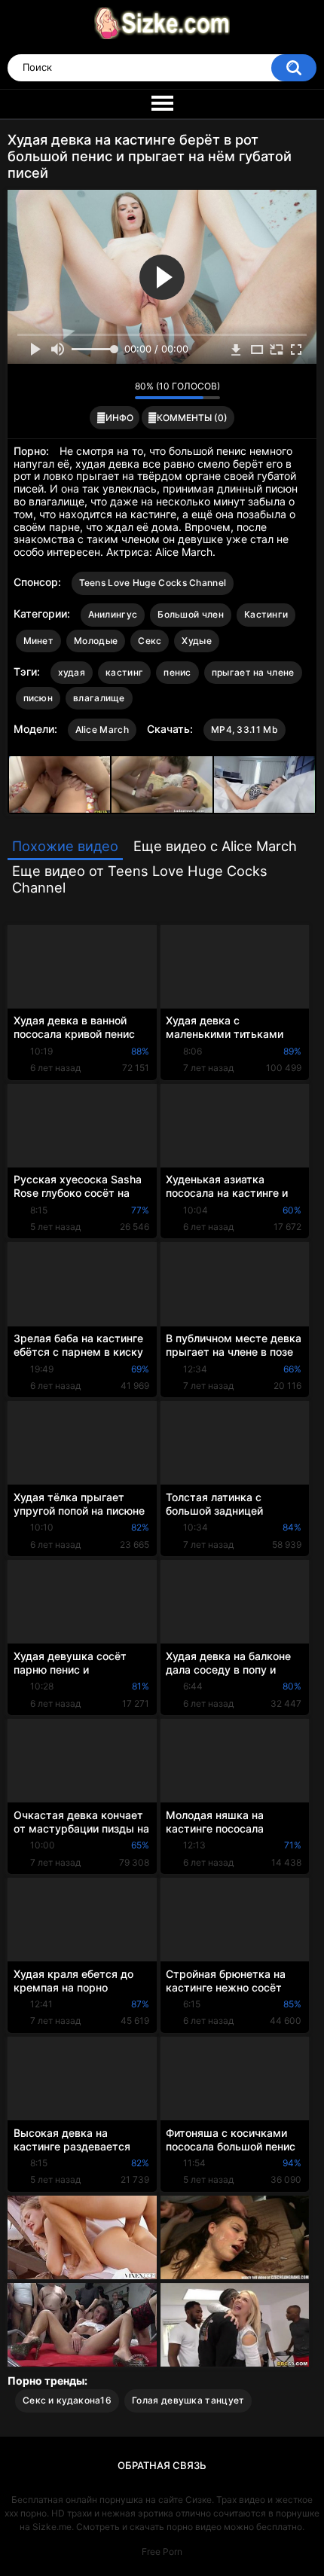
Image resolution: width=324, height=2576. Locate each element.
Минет (39, 641)
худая (72, 672)
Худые (197, 641)
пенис (177, 672)
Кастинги (266, 614)
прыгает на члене (253, 672)
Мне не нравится (119, 390)
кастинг (124, 672)
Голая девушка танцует (188, 2400)
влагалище (99, 698)
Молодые (96, 641)
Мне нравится (100, 390)
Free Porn (162, 2552)
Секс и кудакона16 (67, 2400)
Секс (150, 641)
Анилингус (113, 614)
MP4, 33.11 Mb (245, 729)
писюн (38, 698)
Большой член (191, 614)
